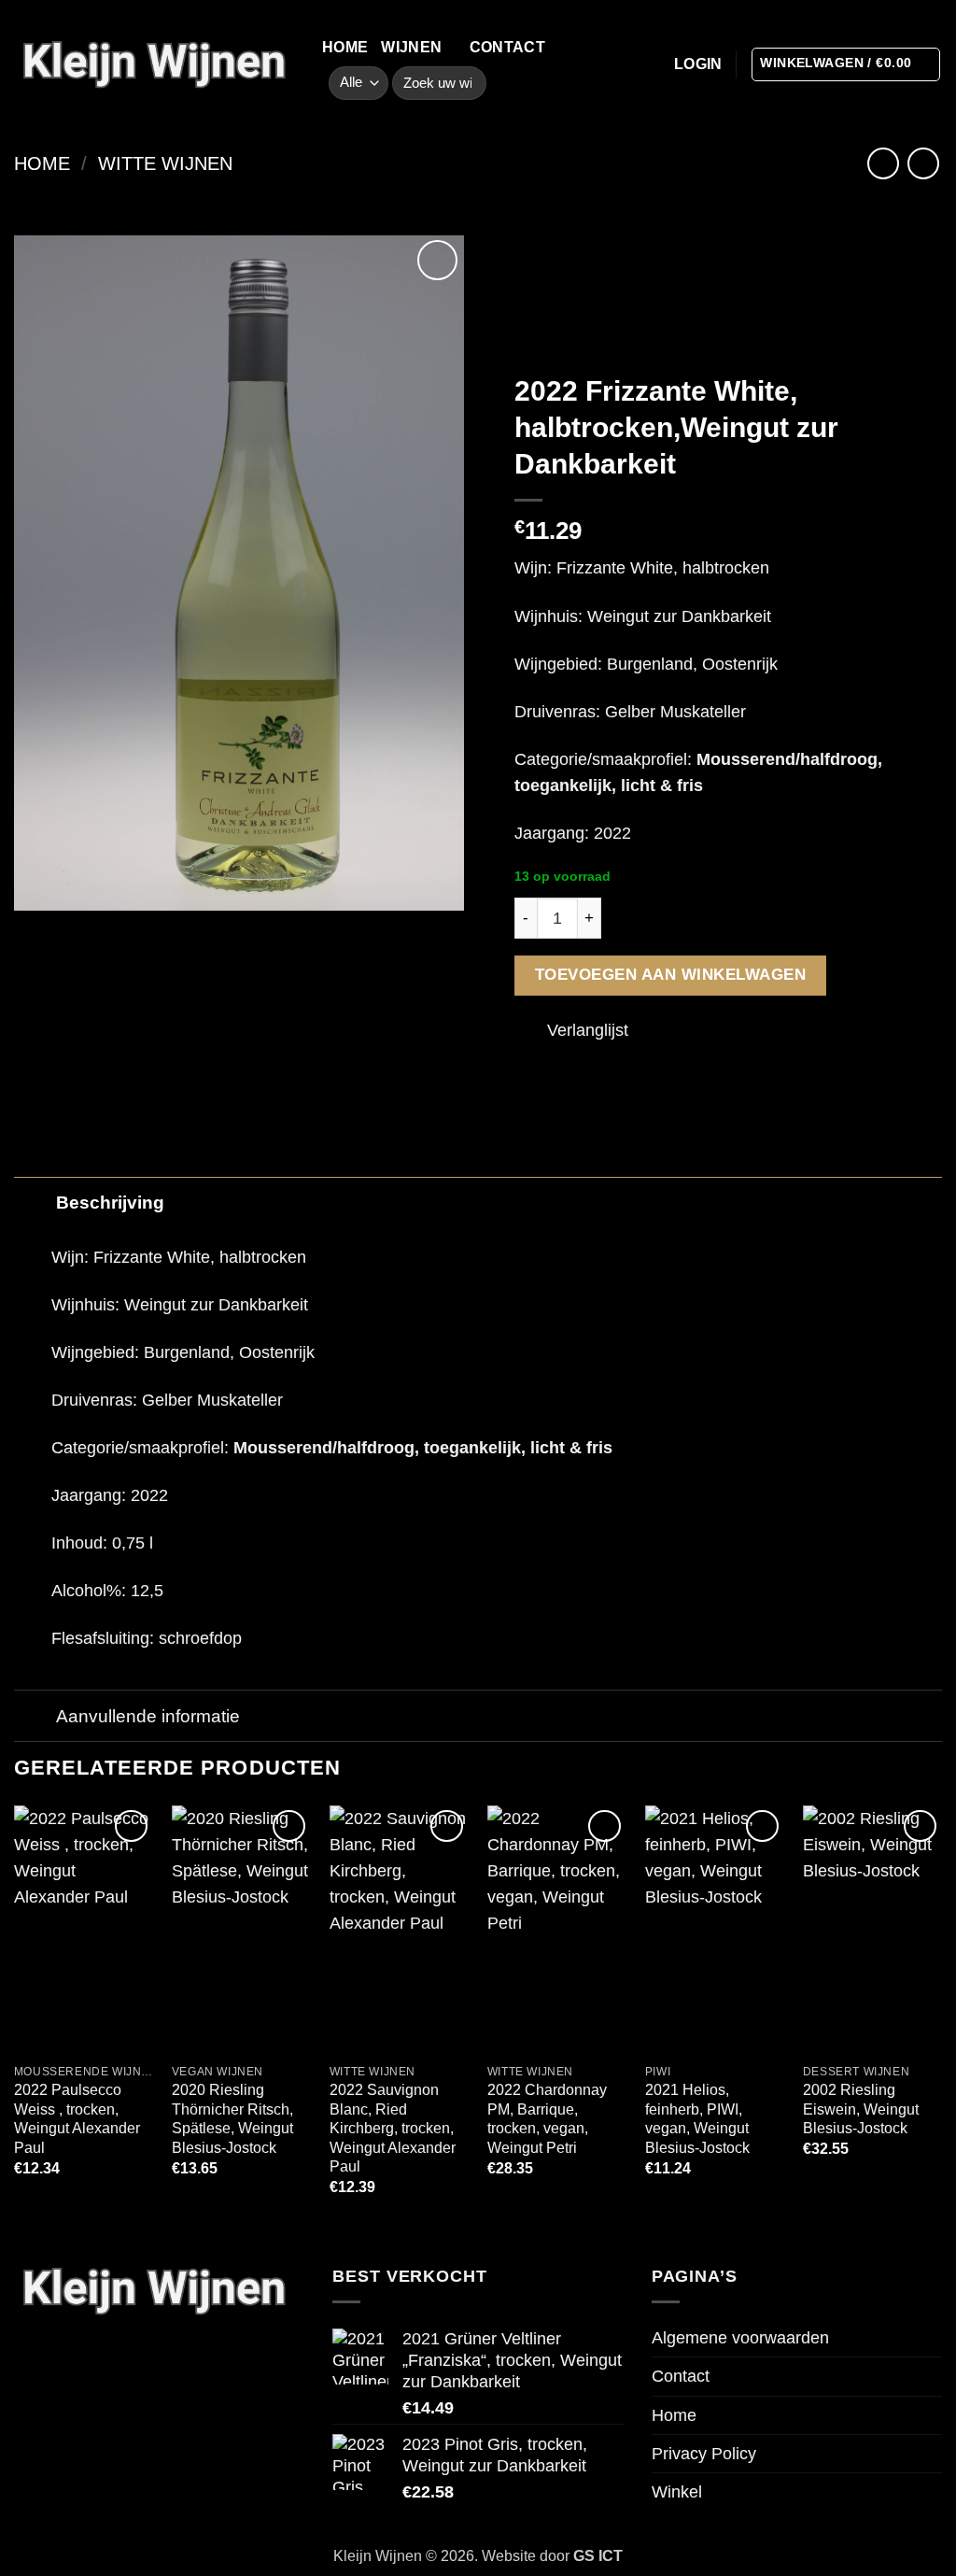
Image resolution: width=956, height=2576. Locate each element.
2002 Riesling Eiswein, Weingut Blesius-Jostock (861, 2109)
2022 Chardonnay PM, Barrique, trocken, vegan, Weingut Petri (547, 2119)
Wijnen (411, 47)
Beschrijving (110, 1202)
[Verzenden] (466, 84)
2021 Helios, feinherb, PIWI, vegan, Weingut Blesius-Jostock (697, 2119)
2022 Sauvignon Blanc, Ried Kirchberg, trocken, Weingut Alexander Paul (393, 2128)
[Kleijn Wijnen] (154, 64)
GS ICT (598, 2556)
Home (345, 47)
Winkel (677, 2492)
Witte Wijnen (165, 163)
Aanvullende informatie (148, 1716)
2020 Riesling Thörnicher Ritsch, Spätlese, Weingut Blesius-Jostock (232, 2119)
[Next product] (883, 163)
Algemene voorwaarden (740, 2338)
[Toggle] (34, 1202)
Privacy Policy (704, 2454)
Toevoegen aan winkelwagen (671, 975)
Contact (507, 47)
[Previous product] (923, 163)
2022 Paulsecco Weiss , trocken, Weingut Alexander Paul (77, 2119)
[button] (698, 64)
